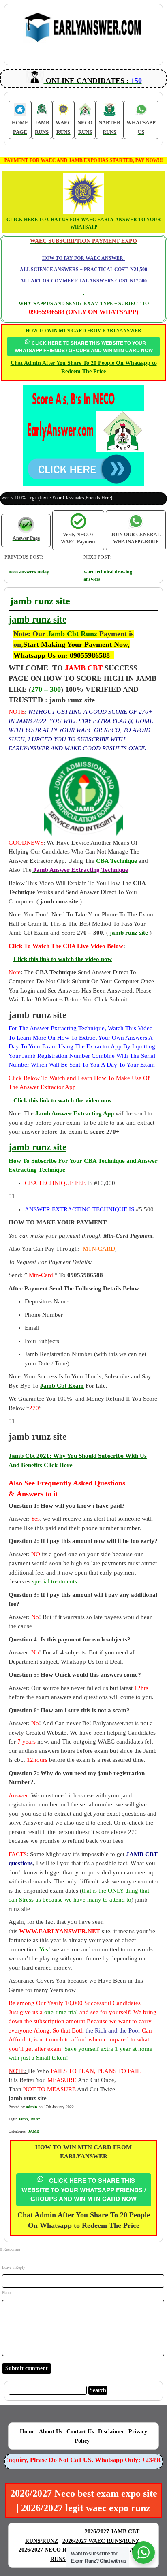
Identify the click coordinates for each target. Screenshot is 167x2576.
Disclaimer (111, 2432)
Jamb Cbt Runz (72, 634)
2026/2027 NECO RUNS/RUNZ (57, 2550)
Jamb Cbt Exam (62, 1386)
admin (32, 2107)
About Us (50, 2432)
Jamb (23, 2119)
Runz (35, 2119)
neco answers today (29, 572)
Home (27, 2432)
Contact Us (80, 2432)
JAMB (34, 2131)
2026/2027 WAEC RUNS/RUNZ (101, 2541)
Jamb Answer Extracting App (75, 1113)
